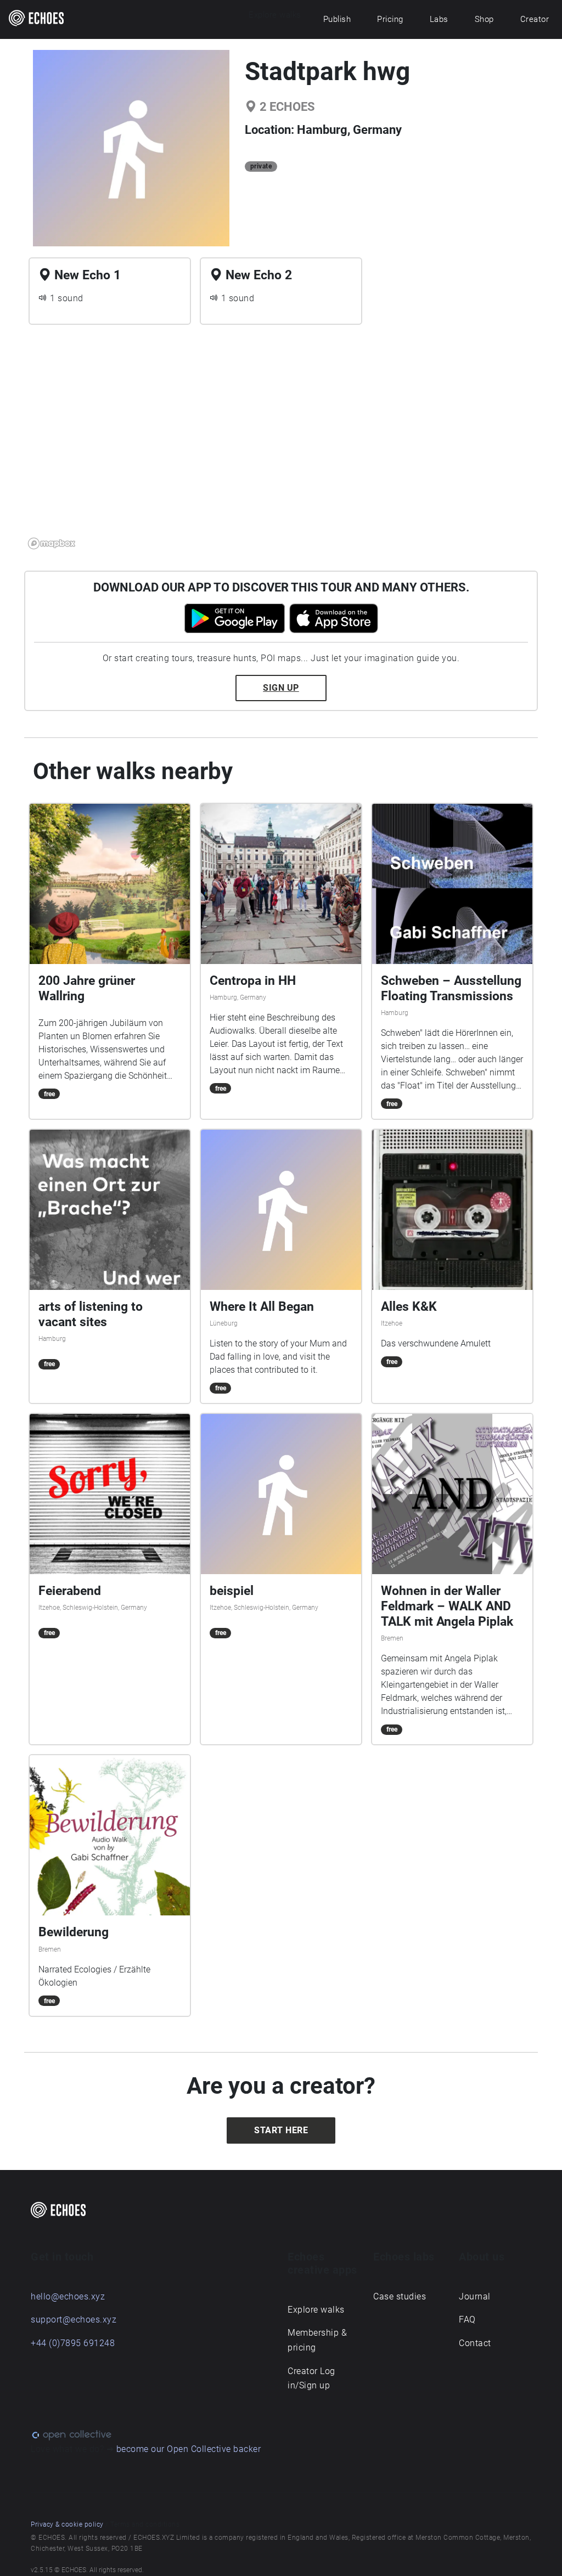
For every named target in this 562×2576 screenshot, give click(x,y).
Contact (475, 2343)
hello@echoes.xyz (68, 2296)
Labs (439, 19)
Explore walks (316, 2310)
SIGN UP (281, 688)
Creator (535, 19)
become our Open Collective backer (189, 2449)
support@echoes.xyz (74, 2319)
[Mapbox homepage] (52, 543)
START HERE (281, 2130)
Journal (475, 2296)
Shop (484, 19)
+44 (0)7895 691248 (73, 2343)
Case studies (400, 2296)
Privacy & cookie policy (67, 2524)
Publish (337, 19)
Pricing (390, 19)
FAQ (467, 2319)
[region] (281, 443)
